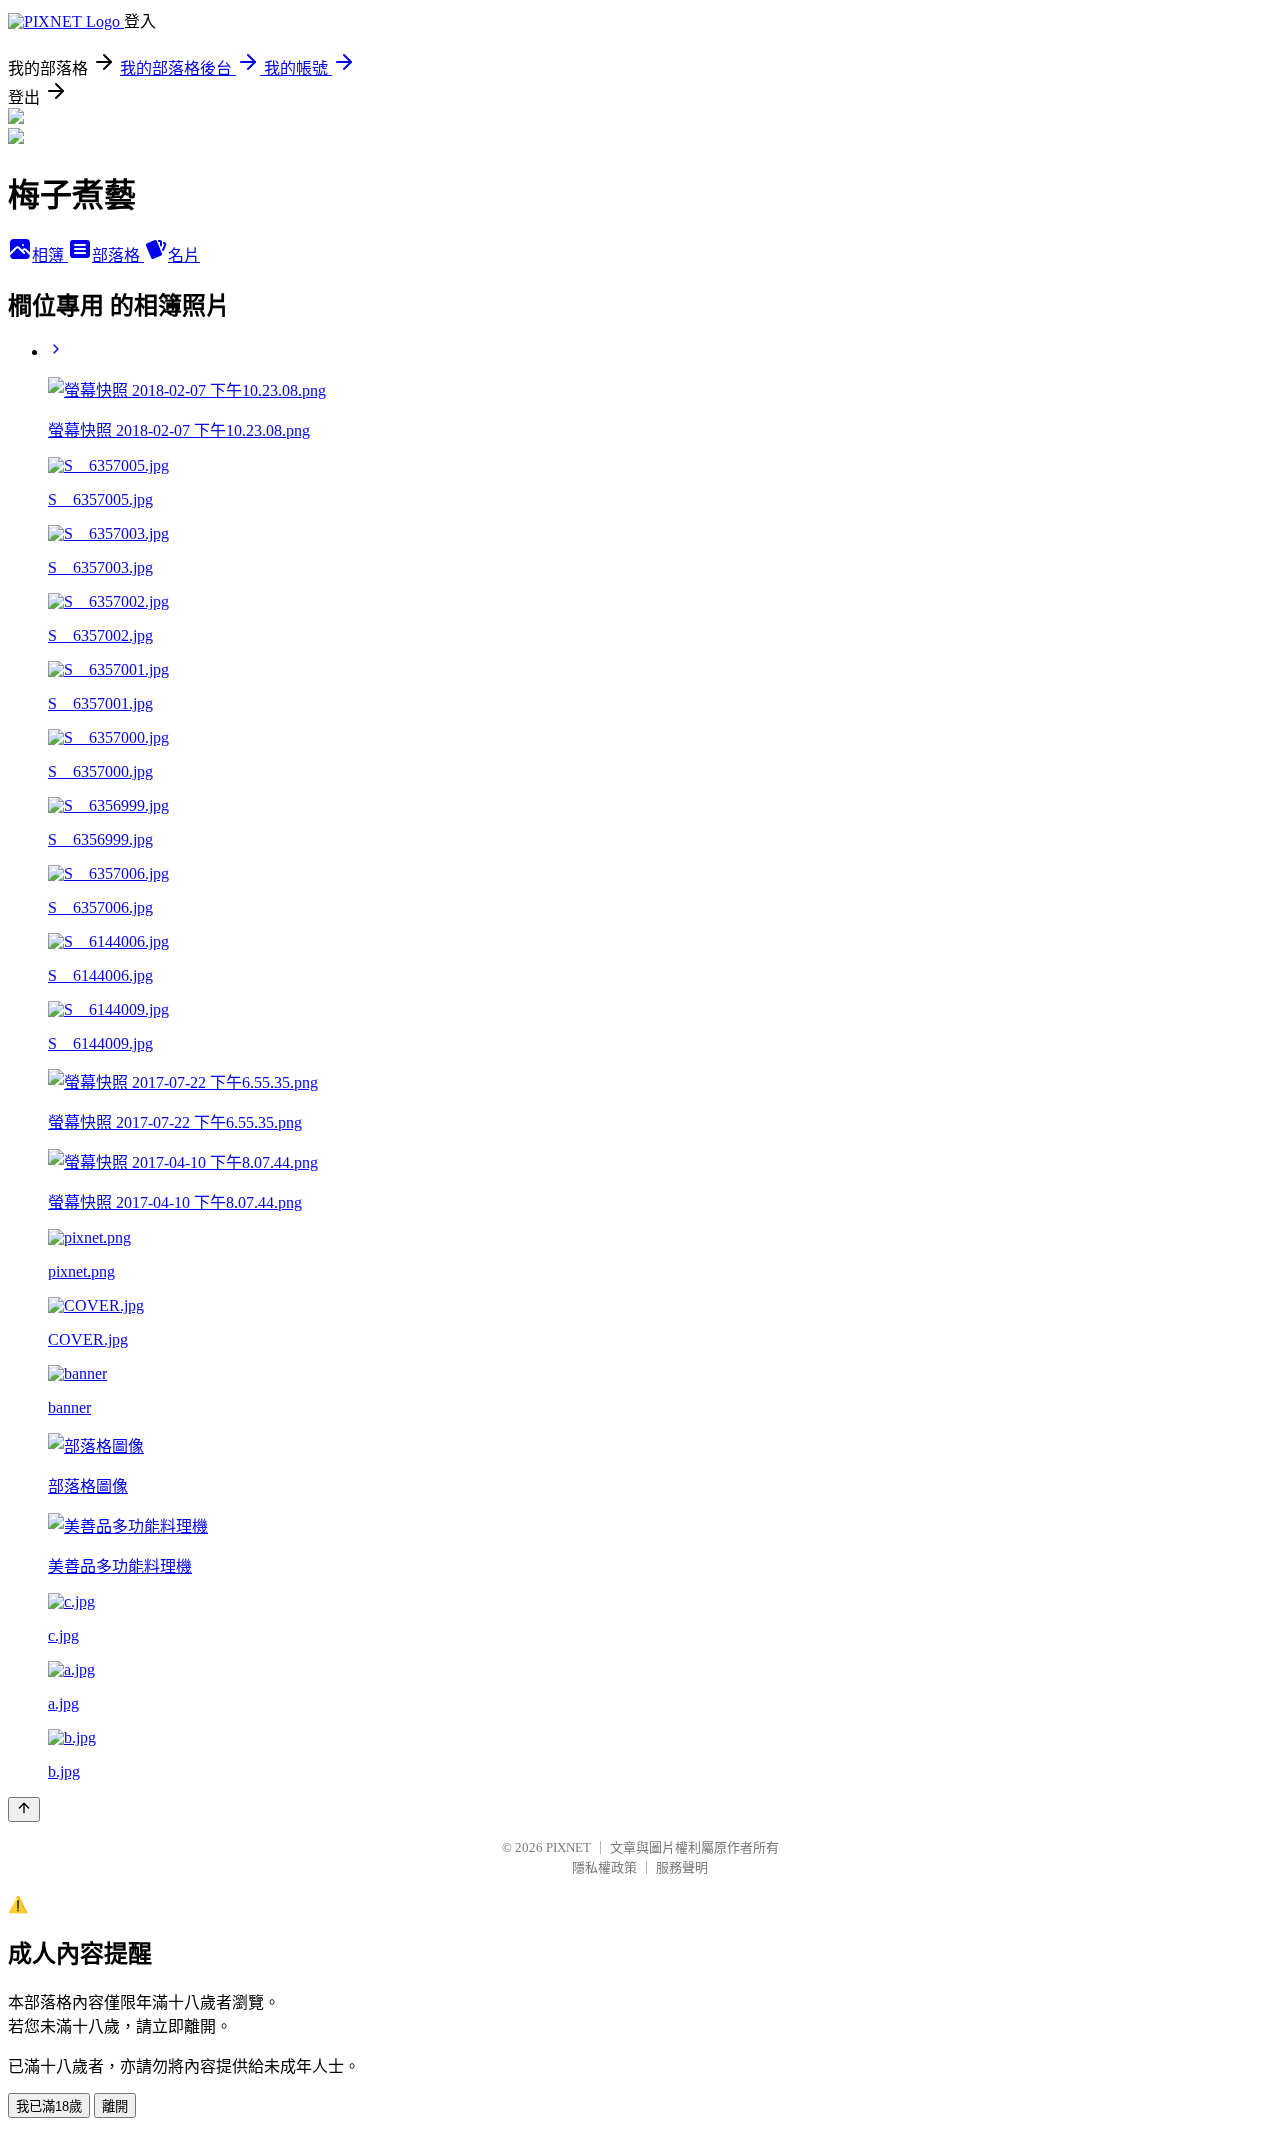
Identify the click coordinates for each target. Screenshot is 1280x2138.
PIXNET (568, 1847)
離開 (115, 2106)
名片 (184, 255)
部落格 (118, 255)
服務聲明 (682, 1867)
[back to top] (24, 1809)
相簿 (50, 255)
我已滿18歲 (49, 2106)
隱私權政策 (604, 1867)
